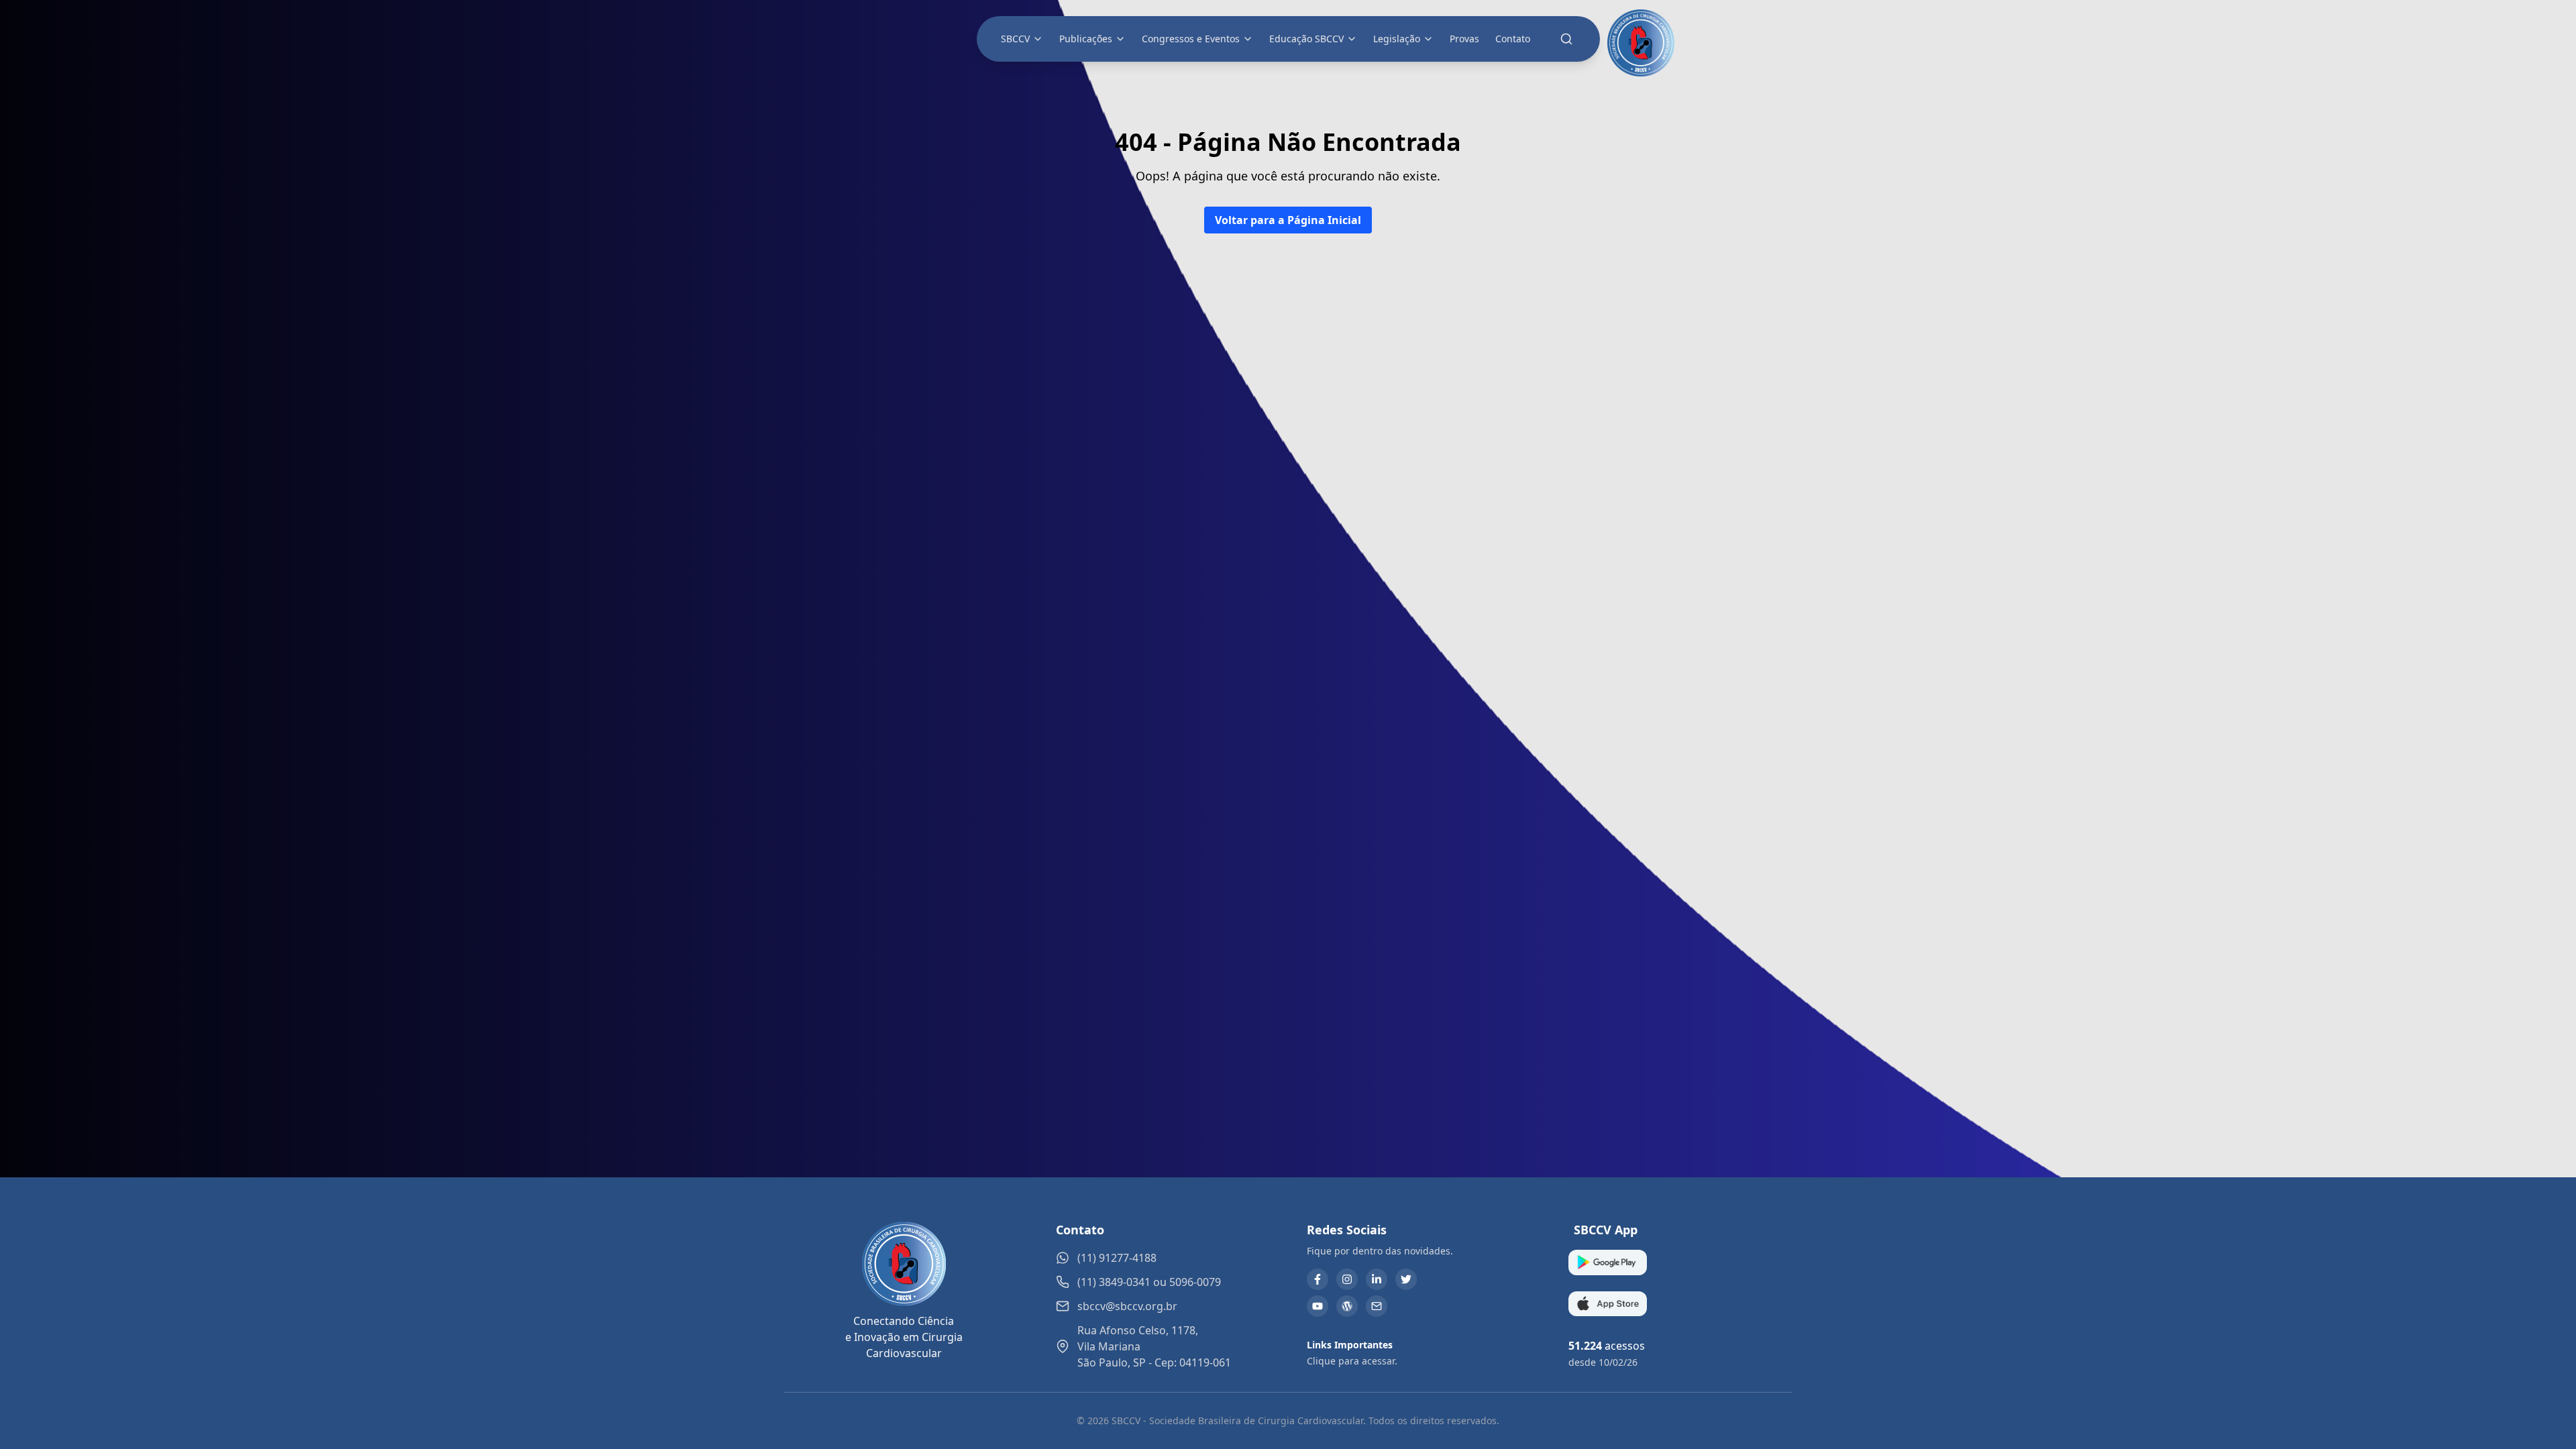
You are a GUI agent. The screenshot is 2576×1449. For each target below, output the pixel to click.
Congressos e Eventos (1191, 39)
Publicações (1086, 39)
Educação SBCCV (1306, 39)
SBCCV (1015, 39)
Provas (1464, 39)
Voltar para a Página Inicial (1288, 220)
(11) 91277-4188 (1117, 1258)
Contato (1513, 39)
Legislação (1397, 39)
